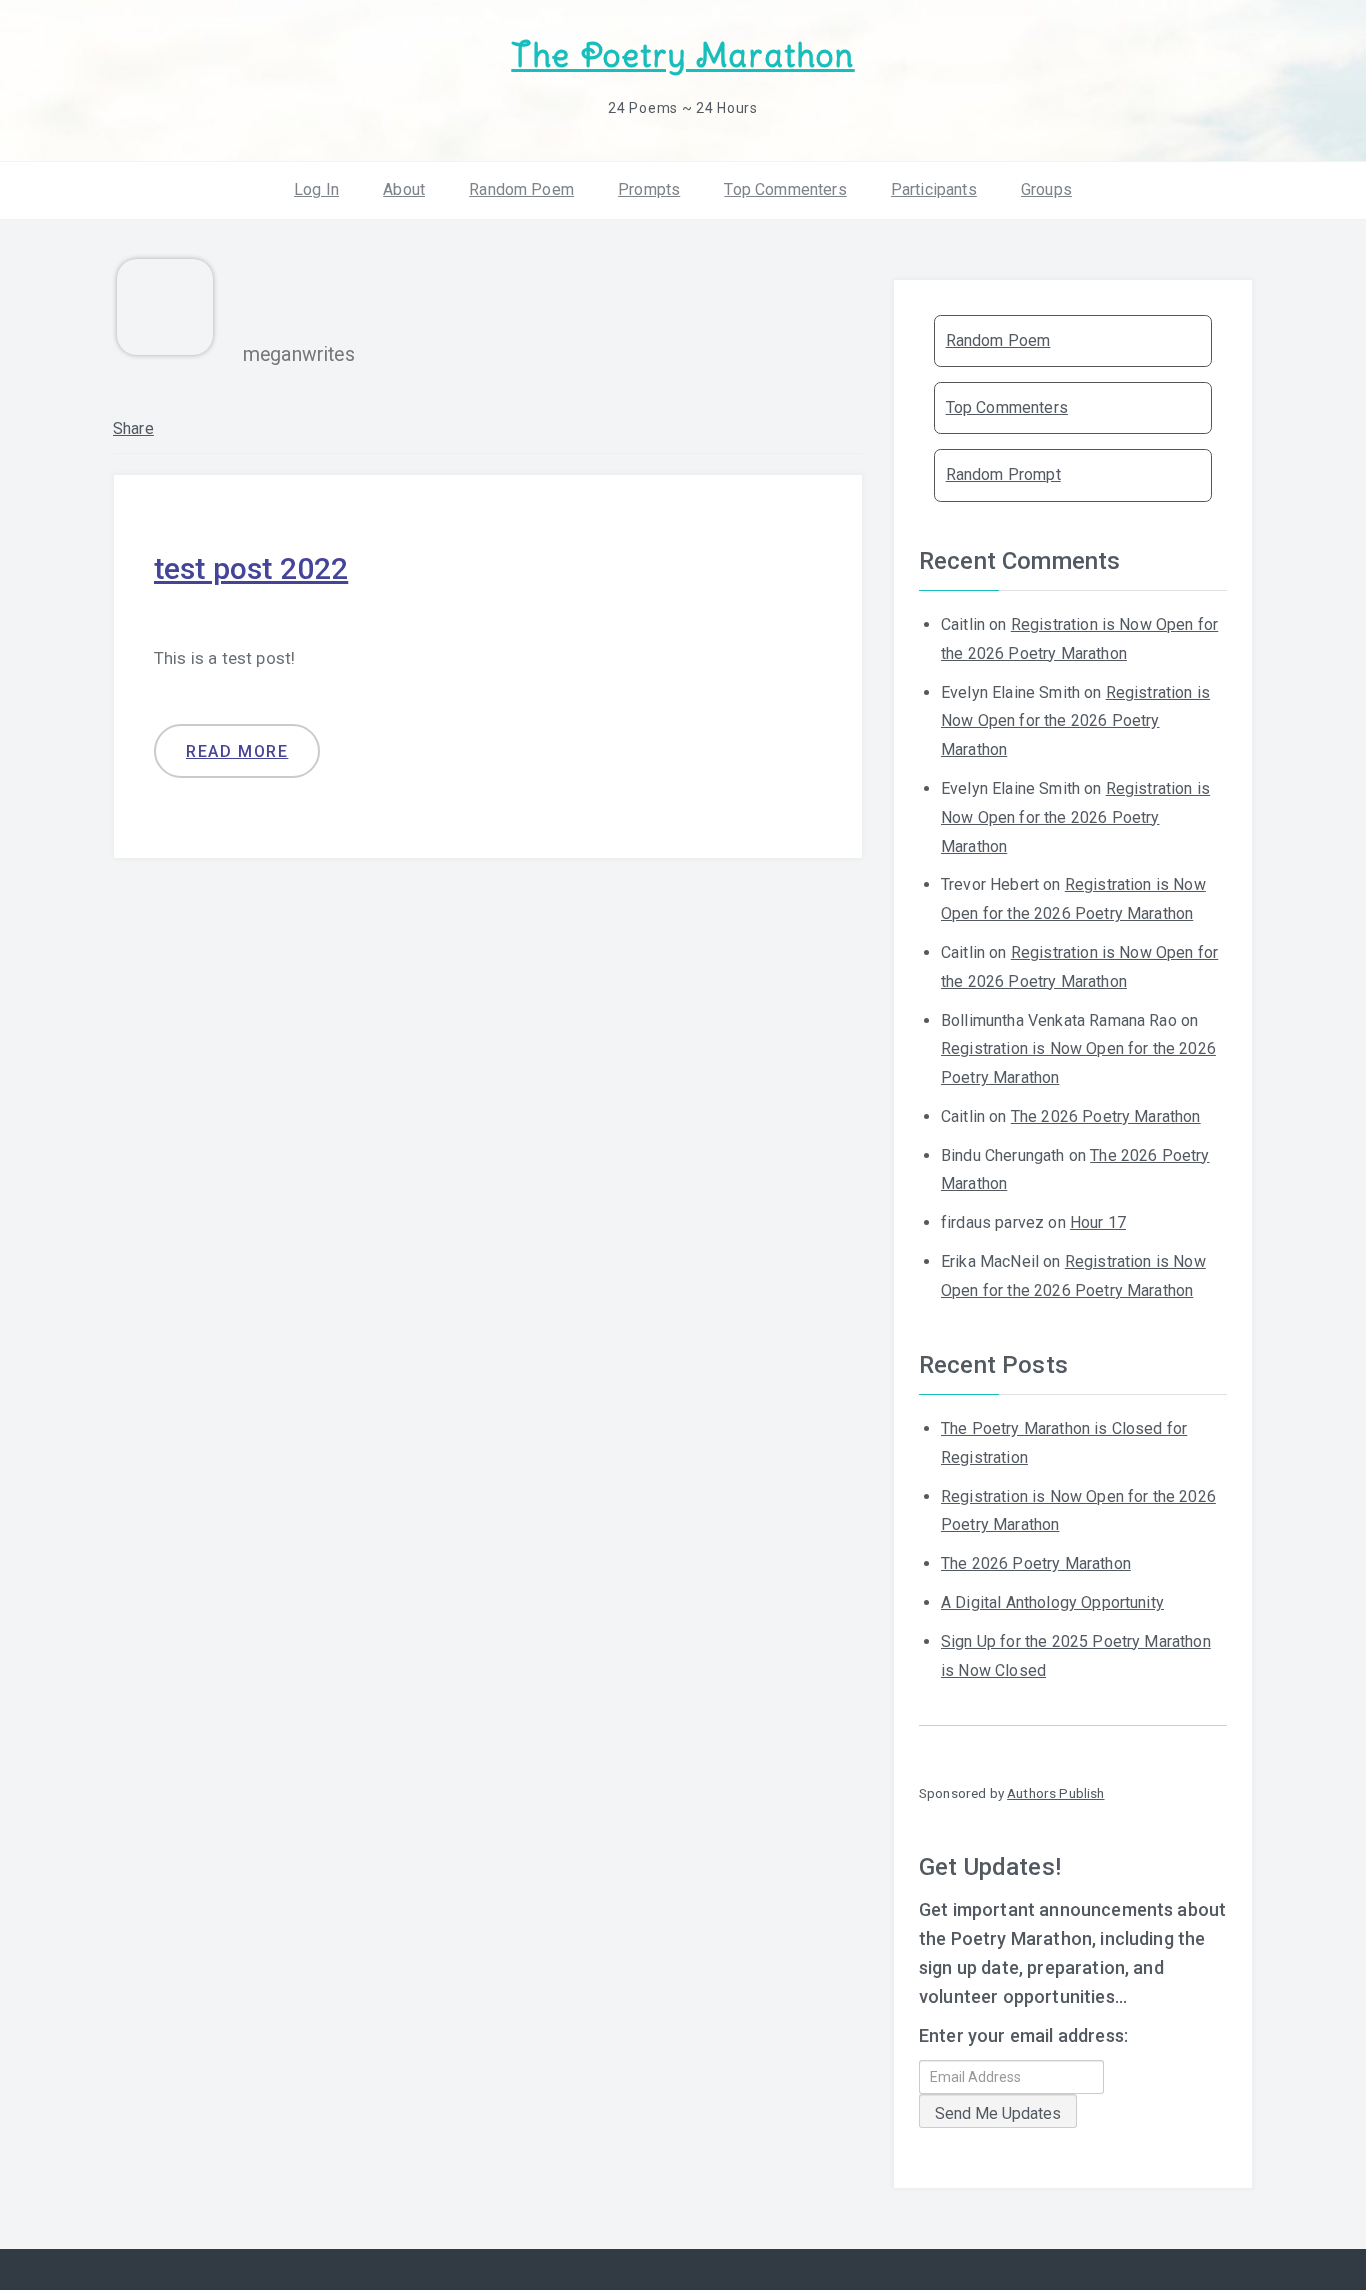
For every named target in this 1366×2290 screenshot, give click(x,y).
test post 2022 (251, 568)
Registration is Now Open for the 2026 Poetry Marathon (1075, 721)
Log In (316, 189)
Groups (1046, 189)
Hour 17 (1098, 1222)
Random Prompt (1003, 474)
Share (133, 428)
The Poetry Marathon (682, 55)
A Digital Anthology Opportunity (1052, 1602)
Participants (934, 189)
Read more (237, 751)
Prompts (649, 189)
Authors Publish (1055, 1793)
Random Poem (521, 189)
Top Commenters (785, 189)
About (404, 189)
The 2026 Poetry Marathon (1106, 1116)
